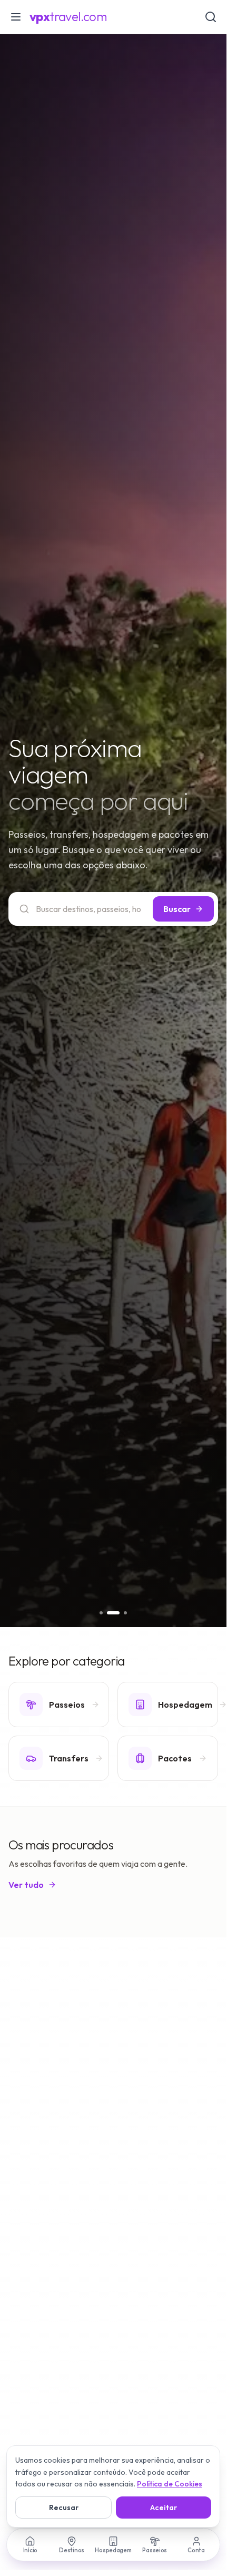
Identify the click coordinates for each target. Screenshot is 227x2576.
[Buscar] (211, 17)
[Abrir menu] (16, 17)
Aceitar (164, 2508)
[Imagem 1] (101, 1613)
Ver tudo (26, 1885)
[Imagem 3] (125, 1613)
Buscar (177, 909)
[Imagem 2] (113, 1613)
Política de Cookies (170, 2484)
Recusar (64, 2508)
